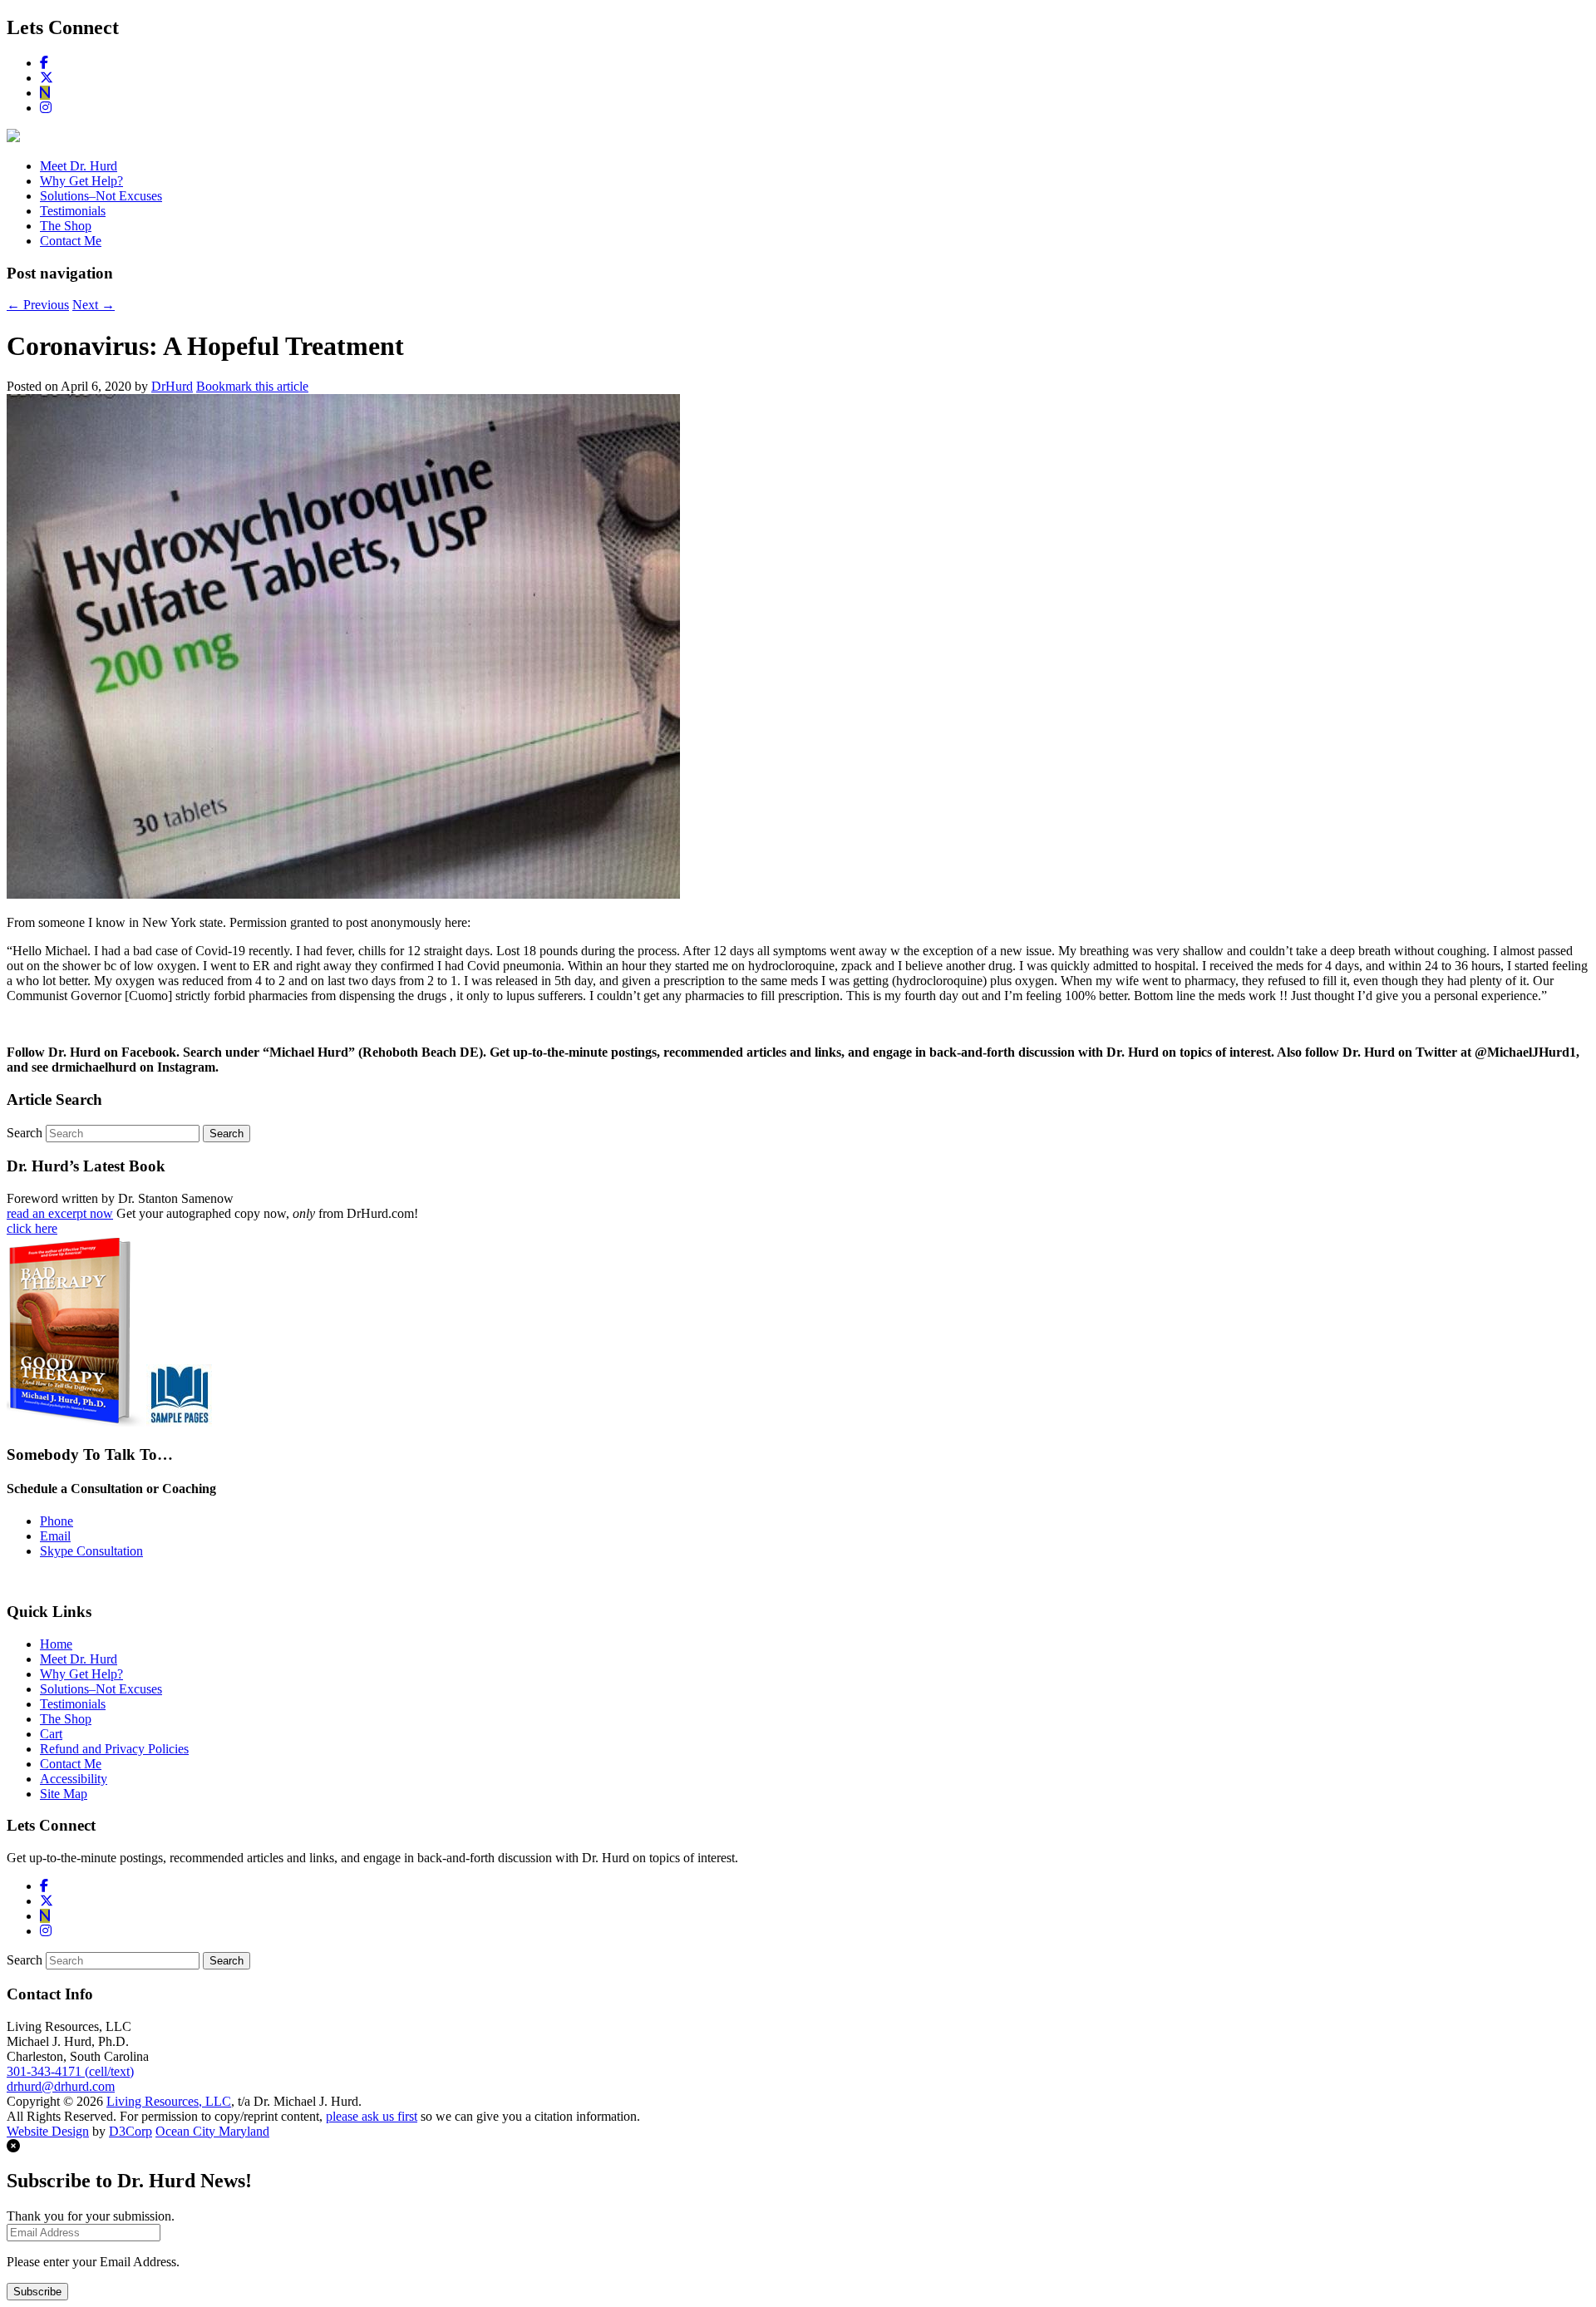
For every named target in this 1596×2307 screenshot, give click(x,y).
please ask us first (372, 2116)
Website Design (48, 2131)
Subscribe (37, 2292)
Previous (38, 305)
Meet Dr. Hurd (79, 166)
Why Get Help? (81, 181)
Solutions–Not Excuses (101, 196)
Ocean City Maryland (212, 2131)
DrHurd (172, 386)
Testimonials (73, 211)
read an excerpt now (60, 1213)
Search (25, 1133)
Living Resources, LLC (169, 2101)
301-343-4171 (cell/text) (70, 2071)
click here (32, 1228)
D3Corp (131, 2131)
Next (94, 305)
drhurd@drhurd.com (61, 2086)
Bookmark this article (252, 386)
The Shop (66, 226)
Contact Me (71, 241)
